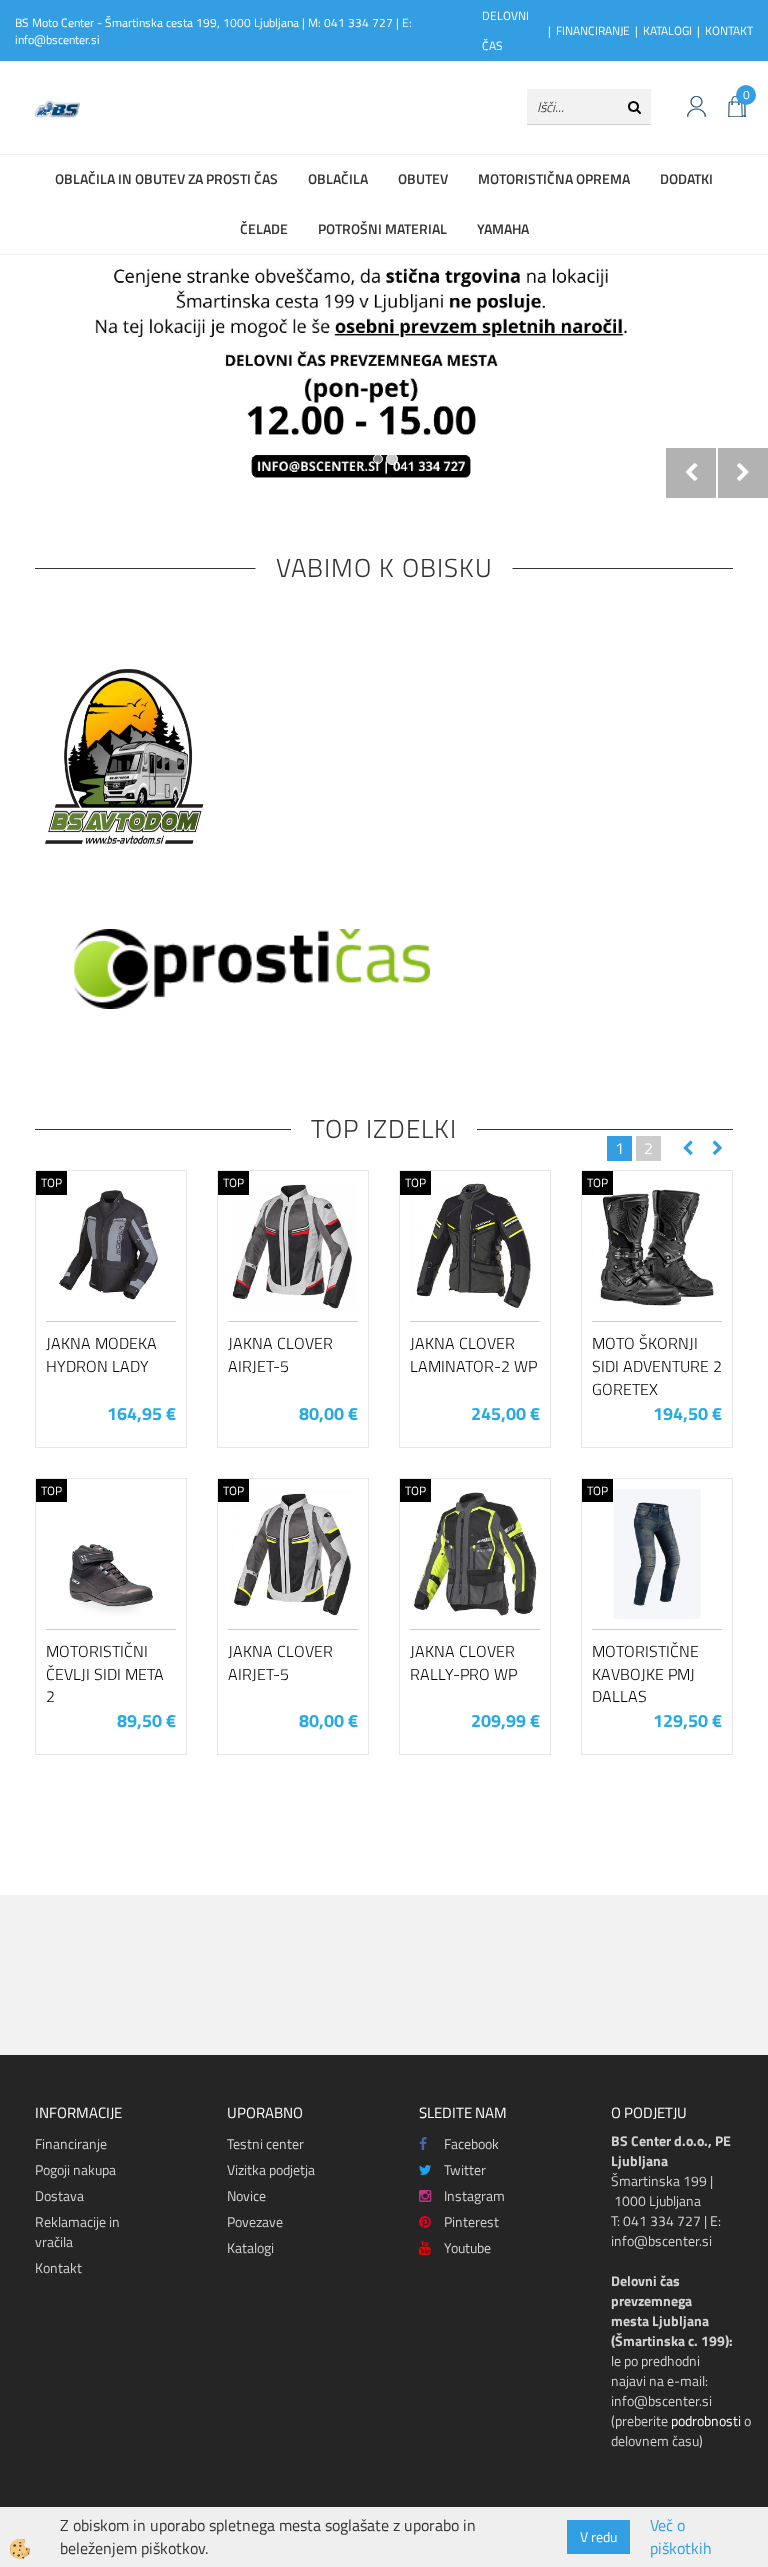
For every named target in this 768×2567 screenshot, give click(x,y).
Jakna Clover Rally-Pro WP (463, 1662)
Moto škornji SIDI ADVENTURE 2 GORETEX (657, 1366)
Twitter (465, 2169)
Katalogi (250, 2247)
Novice (246, 2195)
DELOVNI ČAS (505, 30)
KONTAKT (729, 30)
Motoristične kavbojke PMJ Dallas (645, 1674)
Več (111, 1273)
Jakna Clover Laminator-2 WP (473, 1354)
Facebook (471, 2143)
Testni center (265, 2143)
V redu (598, 2536)
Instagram (474, 2195)
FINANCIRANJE (593, 30)
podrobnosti (706, 2420)
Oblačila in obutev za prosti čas (166, 178)
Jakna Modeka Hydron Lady (101, 1354)
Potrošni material (382, 228)
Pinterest (471, 2221)
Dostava (59, 2195)
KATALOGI (667, 30)
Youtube (467, 2247)
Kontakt (58, 2267)
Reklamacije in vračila (77, 2231)
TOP (51, 1182)
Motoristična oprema (554, 178)
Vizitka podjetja (271, 2169)
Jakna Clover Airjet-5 (280, 1354)
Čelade (264, 228)
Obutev (423, 178)
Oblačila (338, 178)
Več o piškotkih (681, 2537)
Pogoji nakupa (75, 2169)
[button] (715, 1149)
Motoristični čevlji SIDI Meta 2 (105, 1674)
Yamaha (503, 228)
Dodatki (686, 178)
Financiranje (71, 2143)
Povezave (255, 2221)
